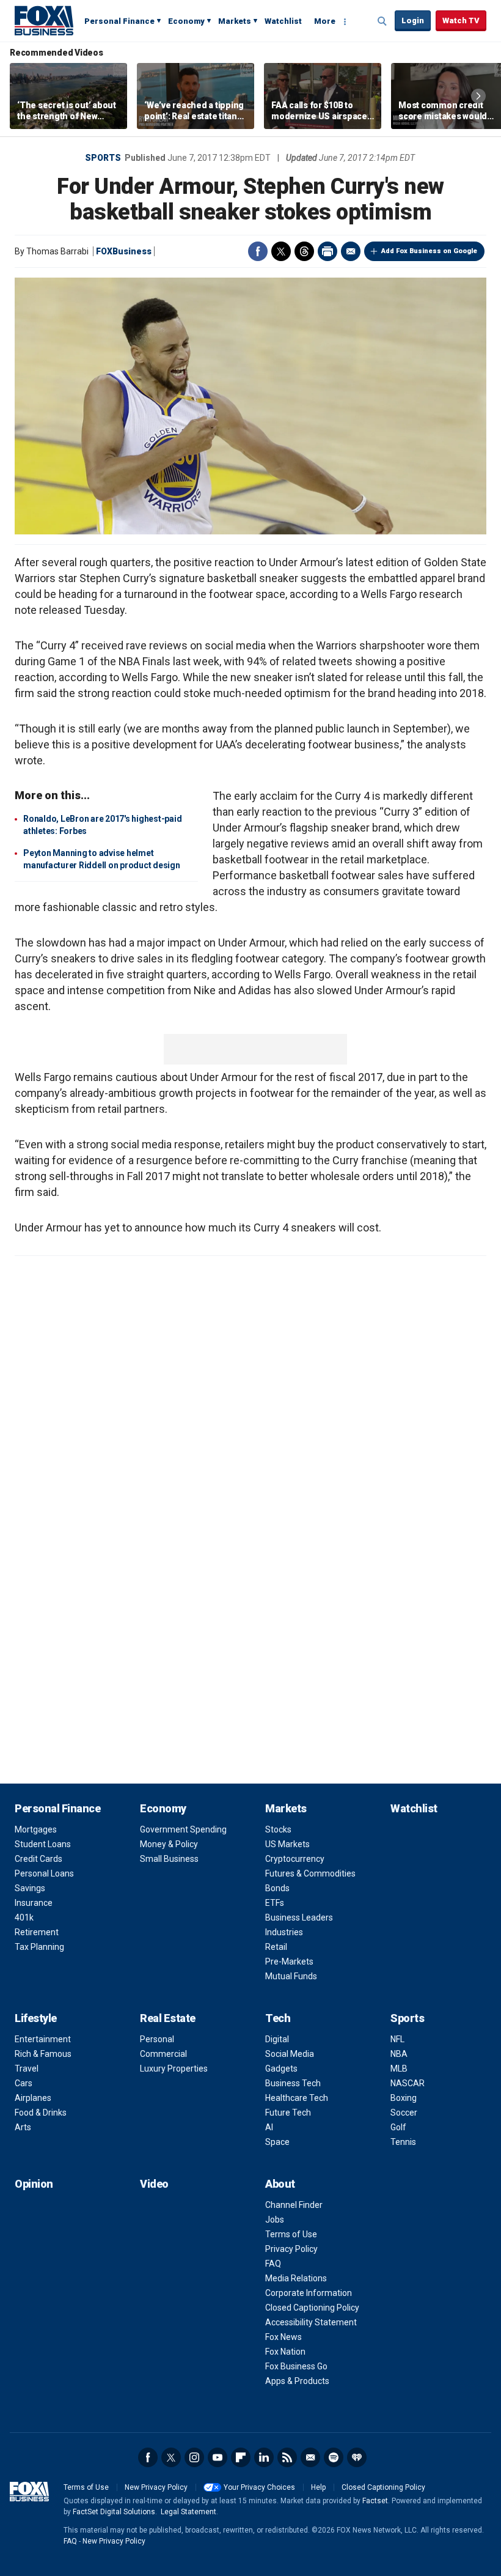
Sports (103, 158)
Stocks (278, 1829)
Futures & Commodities (310, 1873)
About (280, 2184)
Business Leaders (299, 1917)
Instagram (194, 2457)
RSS (287, 2457)
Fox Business (44, 20)
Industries (284, 1932)
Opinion (34, 2184)
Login (413, 20)
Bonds (277, 1888)
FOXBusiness (124, 251)
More (325, 21)
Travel (27, 2069)
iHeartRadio (357, 2457)
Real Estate (168, 2018)
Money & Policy (169, 1844)
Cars (24, 2083)
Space (277, 2142)
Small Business (169, 1859)
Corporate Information (309, 2293)
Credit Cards (38, 1859)
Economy (186, 21)
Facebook (258, 251)
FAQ (273, 2264)
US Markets (287, 1844)
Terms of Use (291, 2234)
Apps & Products (297, 2381)
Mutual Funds (291, 1976)
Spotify (334, 2457)
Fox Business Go (296, 2366)
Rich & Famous (43, 2054)
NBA (399, 2054)
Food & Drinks (41, 2113)
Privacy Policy (291, 2249)
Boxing (404, 2098)
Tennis (403, 2142)
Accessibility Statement (311, 2322)
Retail (276, 1947)
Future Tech (288, 2113)
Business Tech (293, 2083)
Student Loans (43, 1844)
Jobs (275, 2220)
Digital (277, 2039)
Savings (30, 1888)
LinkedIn (264, 2457)
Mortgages (36, 1829)
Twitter (281, 251)
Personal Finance (119, 21)
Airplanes (33, 2098)
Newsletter (310, 2457)
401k (24, 1917)
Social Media (290, 2054)
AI (269, 2127)
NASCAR (408, 2083)
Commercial (163, 2054)
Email (351, 251)
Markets (235, 21)
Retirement (37, 1932)
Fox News (283, 2337)
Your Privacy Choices (259, 2487)
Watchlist (283, 21)
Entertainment (43, 2039)
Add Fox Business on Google (429, 251)
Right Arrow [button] (478, 96)
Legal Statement (188, 2512)
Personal (157, 2039)
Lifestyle (36, 2018)
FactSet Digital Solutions (114, 2512)
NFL (397, 2039)
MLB (399, 2069)
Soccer (404, 2113)
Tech (278, 2018)
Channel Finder (294, 2205)
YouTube (218, 2457)
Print (327, 251)
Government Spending (183, 1829)
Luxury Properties (174, 2069)
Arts (23, 2127)
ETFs (275, 1903)
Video (154, 2184)
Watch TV (461, 20)
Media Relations (296, 2278)
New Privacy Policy (156, 2487)
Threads (304, 251)
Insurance (34, 1903)
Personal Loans (44, 1873)
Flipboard (241, 2457)
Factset (375, 2501)
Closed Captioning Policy (312, 2308)
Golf (398, 2127)
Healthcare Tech (297, 2098)
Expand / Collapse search (382, 21)
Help (318, 2487)
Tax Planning (39, 1947)
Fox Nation (285, 2352)
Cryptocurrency (295, 1859)
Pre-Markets (289, 1962)
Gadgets (281, 2069)
